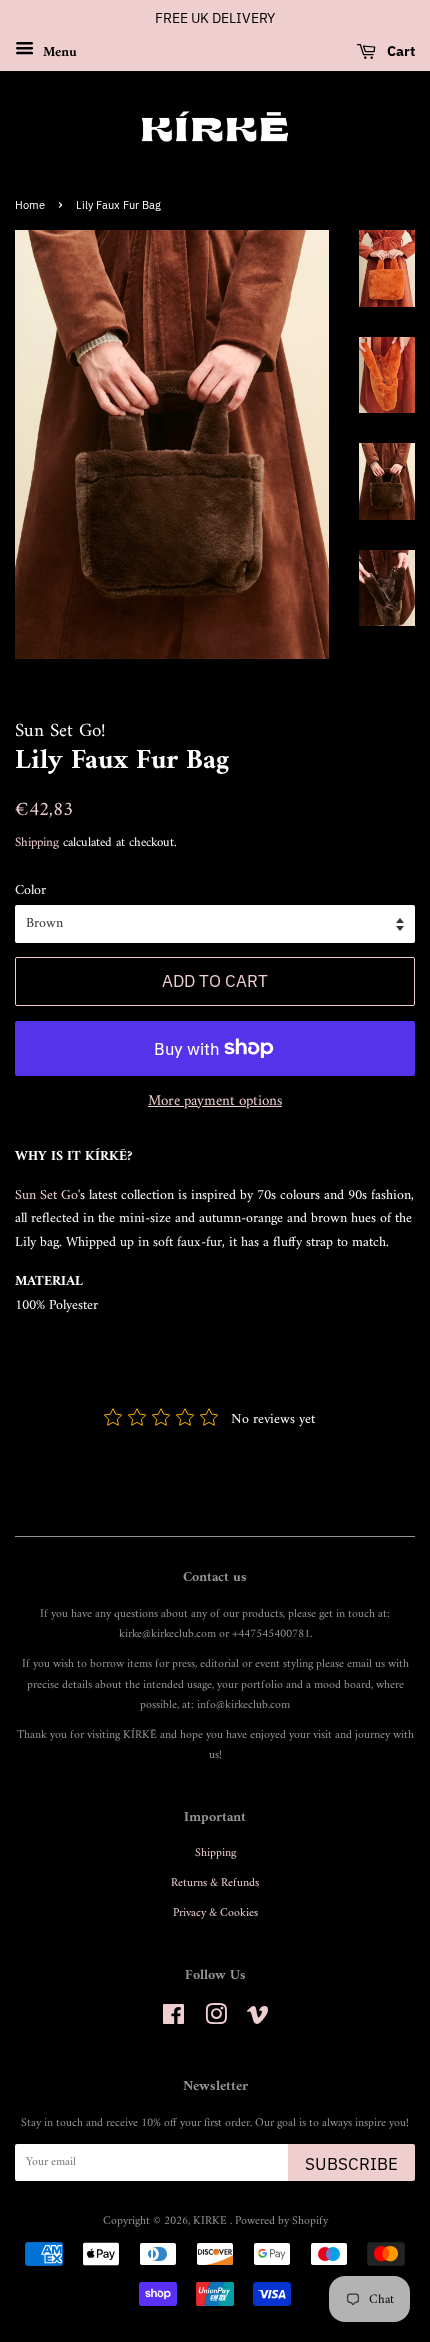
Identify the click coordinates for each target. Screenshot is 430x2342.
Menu (58, 51)
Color (30, 891)
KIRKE (211, 2221)
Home (30, 205)
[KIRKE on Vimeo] (258, 2020)
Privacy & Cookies (215, 1913)
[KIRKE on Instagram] (216, 2020)
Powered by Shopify (281, 2221)
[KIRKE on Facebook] (173, 2020)
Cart (399, 51)
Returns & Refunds (215, 1883)
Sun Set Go (46, 1195)
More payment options (215, 1101)
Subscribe (351, 2164)
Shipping (37, 842)
